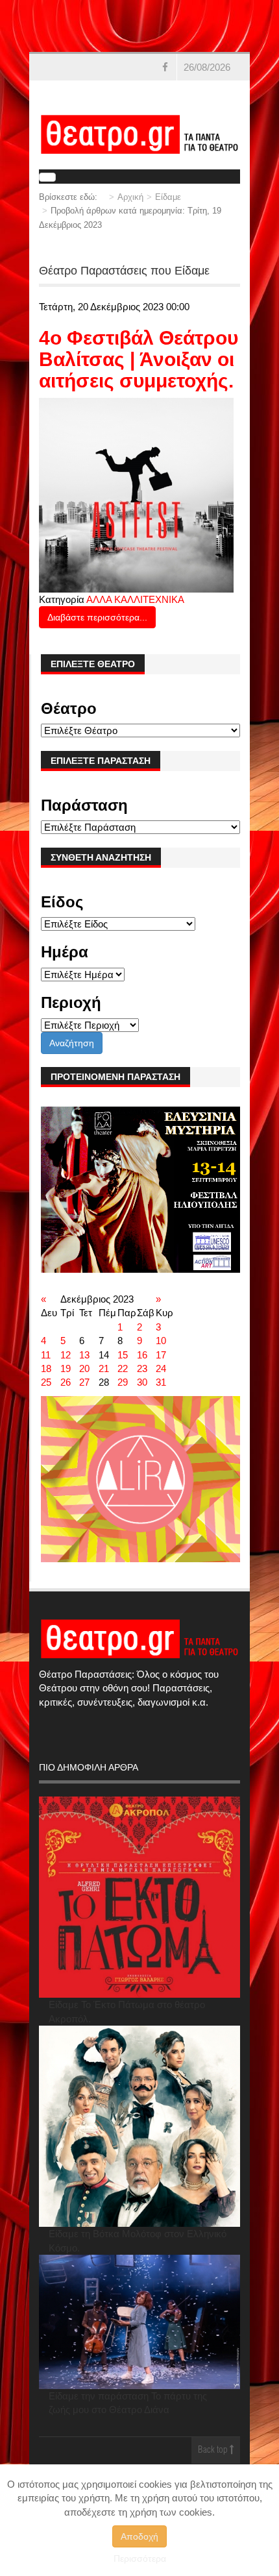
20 (84, 1368)
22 (123, 1368)
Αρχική (130, 197)
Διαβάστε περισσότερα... (97, 617)
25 (46, 1382)
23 (142, 1368)
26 (66, 1382)
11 (46, 1355)
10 (161, 1341)
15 (123, 1355)
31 (161, 1382)
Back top (214, 2450)
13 (84, 1355)
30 (142, 1382)
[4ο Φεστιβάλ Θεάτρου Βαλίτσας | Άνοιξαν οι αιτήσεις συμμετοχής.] (136, 494)
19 (66, 1368)
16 (142, 1355)
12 (66, 1355)
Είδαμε (168, 197)
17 (161, 1355)
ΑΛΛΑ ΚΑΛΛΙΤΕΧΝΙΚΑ (135, 599)
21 (104, 1368)
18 (46, 1368)
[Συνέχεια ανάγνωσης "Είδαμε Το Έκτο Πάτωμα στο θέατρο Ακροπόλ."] (139, 1897)
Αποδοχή (139, 2536)
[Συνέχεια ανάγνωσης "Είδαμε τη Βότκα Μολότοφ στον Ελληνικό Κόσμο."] (139, 2126)
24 (161, 1368)
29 (123, 1382)
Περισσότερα (140, 2558)
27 (84, 1382)
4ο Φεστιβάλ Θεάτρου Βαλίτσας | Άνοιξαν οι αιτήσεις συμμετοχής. (139, 359)
